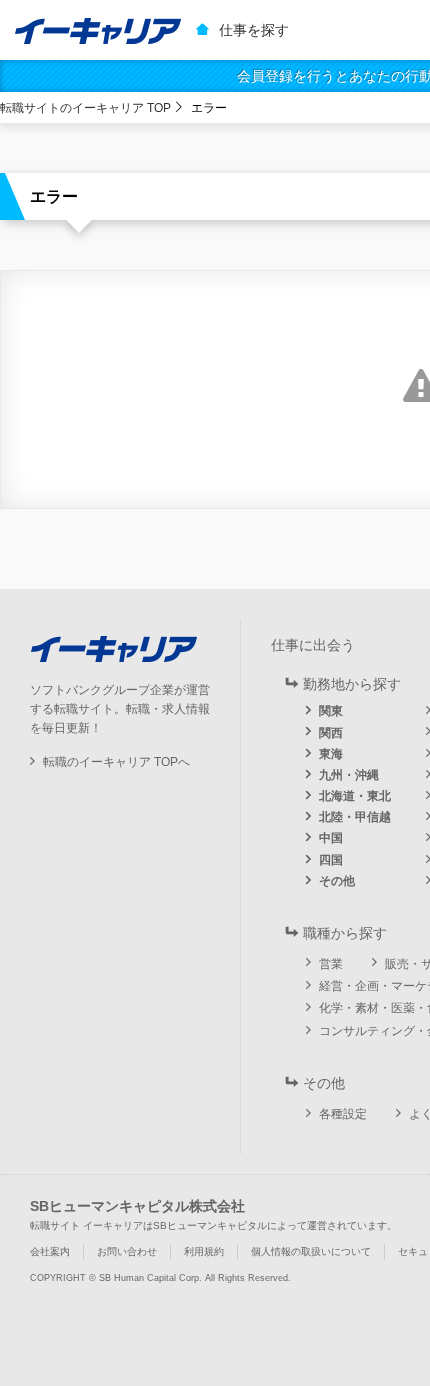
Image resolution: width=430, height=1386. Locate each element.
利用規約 (204, 1251)
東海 (331, 754)
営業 (331, 964)
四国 (331, 860)
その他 (337, 881)
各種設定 (343, 1114)
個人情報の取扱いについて (311, 1251)
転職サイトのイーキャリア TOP (85, 108)
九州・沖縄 (349, 775)
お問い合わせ (127, 1251)
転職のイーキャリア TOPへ (116, 762)
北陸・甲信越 (355, 817)
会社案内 (50, 1251)
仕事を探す (254, 30)
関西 (331, 733)
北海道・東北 (355, 796)
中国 (331, 838)
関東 (331, 711)
